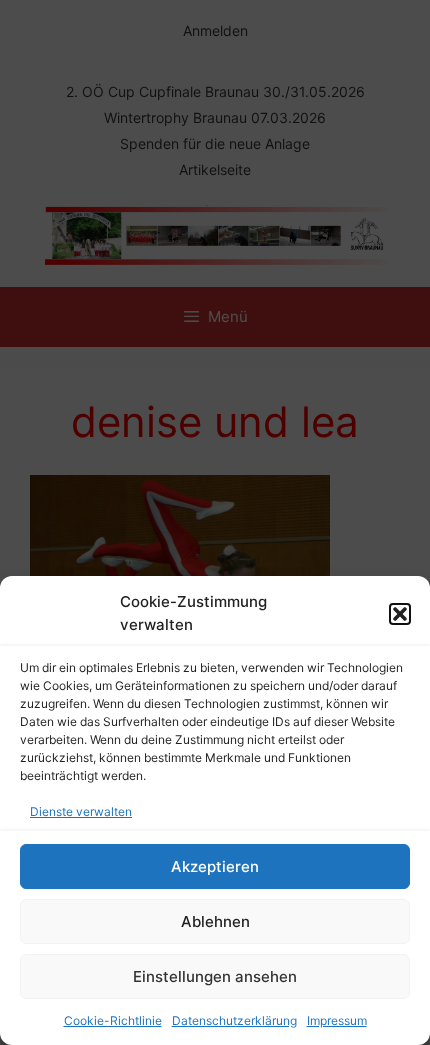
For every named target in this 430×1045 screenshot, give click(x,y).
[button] (400, 614)
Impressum (337, 1020)
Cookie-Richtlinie (113, 1020)
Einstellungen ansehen (215, 976)
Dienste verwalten (81, 811)
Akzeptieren (215, 866)
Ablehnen (215, 921)
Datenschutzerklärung (234, 1020)
